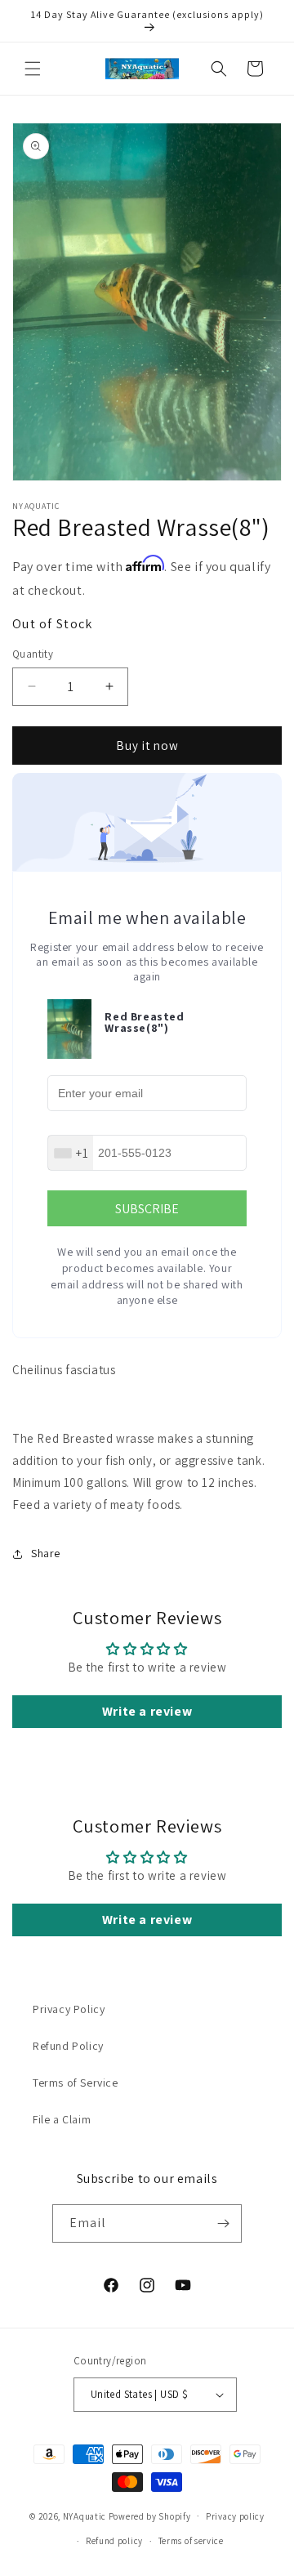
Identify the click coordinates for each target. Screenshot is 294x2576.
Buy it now (147, 746)
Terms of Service (76, 2083)
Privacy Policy (69, 2009)
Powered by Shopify (150, 2516)
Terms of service (191, 2541)
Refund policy (114, 2541)
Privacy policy (235, 2516)
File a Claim (62, 2119)
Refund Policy (68, 2046)
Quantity (33, 654)
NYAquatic (86, 2516)
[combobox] (71, 1153)
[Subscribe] (223, 2223)
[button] (33, 69)
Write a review (147, 1711)
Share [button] (46, 1553)
